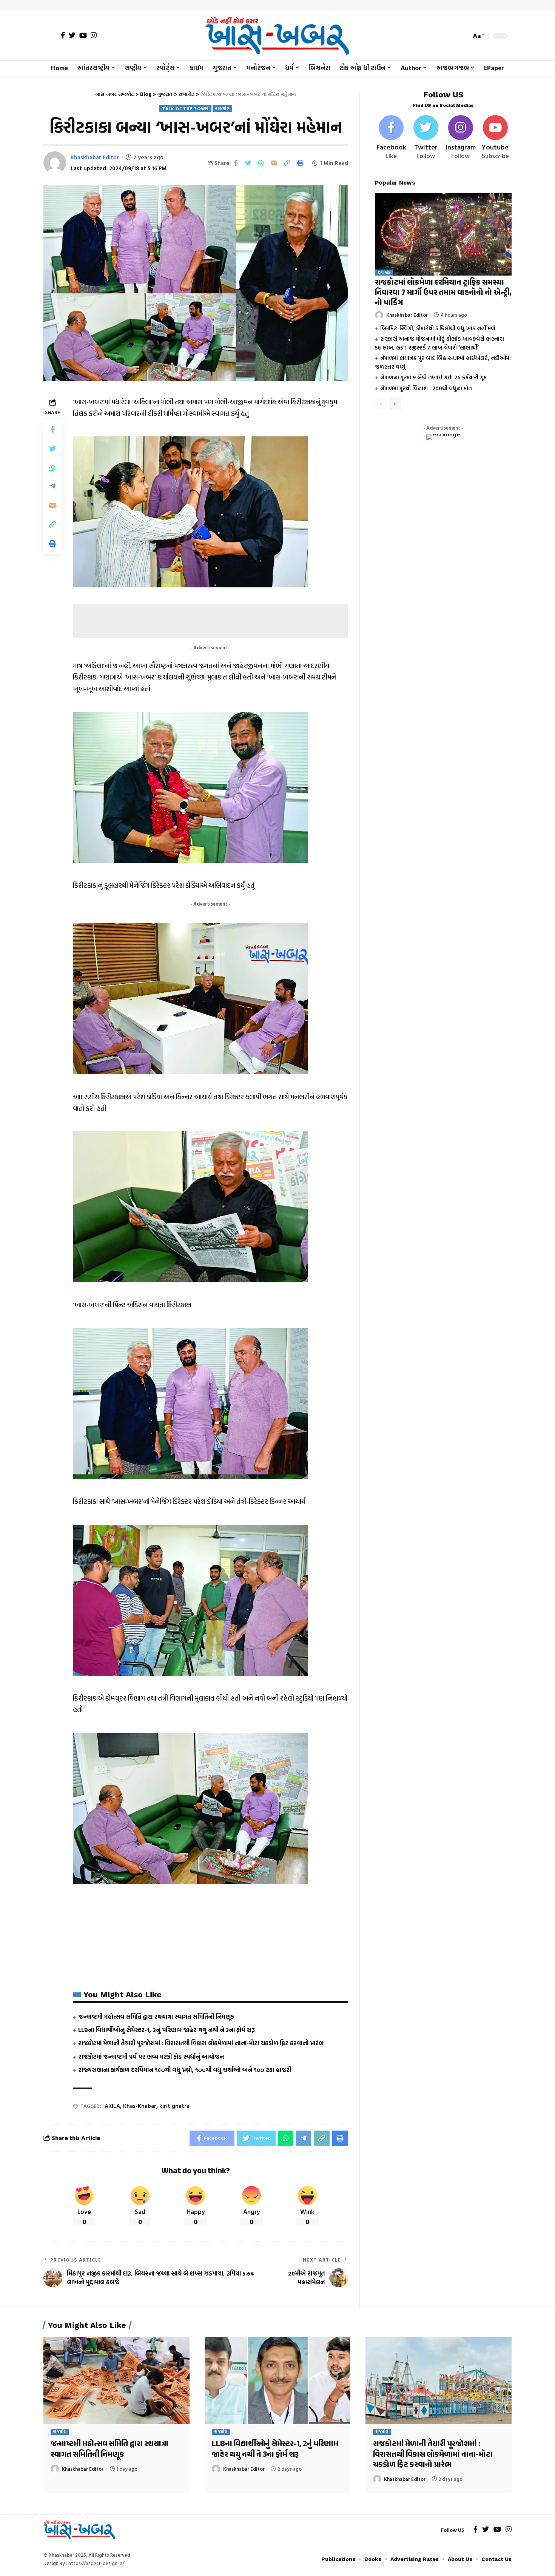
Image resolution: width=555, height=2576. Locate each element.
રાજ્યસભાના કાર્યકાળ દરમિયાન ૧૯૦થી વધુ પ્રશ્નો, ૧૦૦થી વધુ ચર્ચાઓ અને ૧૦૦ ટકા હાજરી (185, 2070)
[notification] (452, 36)
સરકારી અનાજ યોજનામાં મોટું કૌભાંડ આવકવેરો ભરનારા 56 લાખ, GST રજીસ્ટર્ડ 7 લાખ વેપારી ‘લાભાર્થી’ (439, 343)
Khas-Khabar (140, 2106)
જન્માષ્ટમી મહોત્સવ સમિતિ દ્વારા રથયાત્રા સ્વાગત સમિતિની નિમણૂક (156, 2017)
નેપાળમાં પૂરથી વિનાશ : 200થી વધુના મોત (426, 388)
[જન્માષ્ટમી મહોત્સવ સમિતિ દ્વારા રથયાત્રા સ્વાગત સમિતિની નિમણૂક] (116, 2380)
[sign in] (50, 36)
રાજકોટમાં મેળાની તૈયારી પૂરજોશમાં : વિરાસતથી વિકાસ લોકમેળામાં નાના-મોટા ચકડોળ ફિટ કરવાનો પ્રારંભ (201, 2043)
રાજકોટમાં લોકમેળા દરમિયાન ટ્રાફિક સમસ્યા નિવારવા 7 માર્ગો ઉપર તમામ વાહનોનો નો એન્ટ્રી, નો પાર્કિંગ (443, 293)
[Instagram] (94, 35)
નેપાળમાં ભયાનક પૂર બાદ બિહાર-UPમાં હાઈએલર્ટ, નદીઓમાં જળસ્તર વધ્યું (443, 362)
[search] (463, 36)
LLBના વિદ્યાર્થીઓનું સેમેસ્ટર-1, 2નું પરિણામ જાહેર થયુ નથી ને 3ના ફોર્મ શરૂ (166, 2030)
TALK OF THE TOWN (185, 109)
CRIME (384, 272)
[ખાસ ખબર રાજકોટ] (277, 36)
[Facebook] (63, 35)
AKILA (112, 2106)
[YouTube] (83, 35)
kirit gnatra (174, 2106)
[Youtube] (495, 138)
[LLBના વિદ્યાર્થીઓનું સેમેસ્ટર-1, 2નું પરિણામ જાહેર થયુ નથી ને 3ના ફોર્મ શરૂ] (278, 2380)
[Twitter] (72, 35)
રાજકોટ (222, 109)
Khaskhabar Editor (95, 157)
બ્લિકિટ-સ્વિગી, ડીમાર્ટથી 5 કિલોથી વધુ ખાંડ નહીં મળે (438, 328)
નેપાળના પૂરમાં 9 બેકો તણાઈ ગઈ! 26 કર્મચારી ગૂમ (433, 377)
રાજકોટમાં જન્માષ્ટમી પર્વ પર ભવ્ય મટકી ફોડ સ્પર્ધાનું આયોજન (151, 2057)
